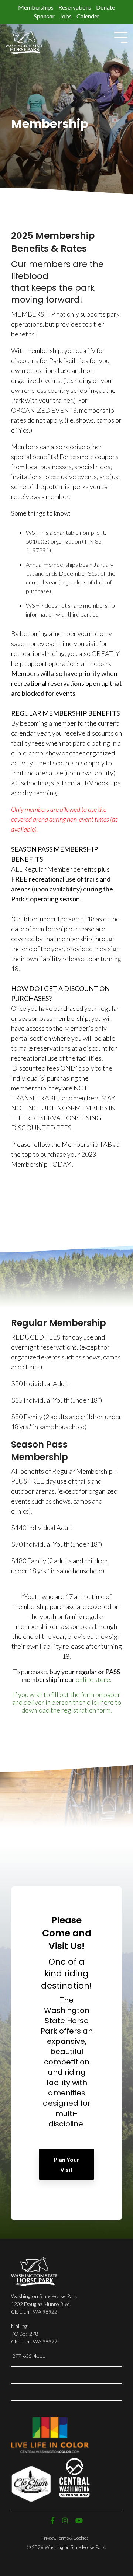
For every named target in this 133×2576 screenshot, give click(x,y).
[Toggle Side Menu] (121, 37)
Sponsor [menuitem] (44, 16)
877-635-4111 (29, 2356)
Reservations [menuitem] (75, 7)
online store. (94, 1679)
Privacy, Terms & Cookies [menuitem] (65, 2538)
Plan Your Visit (66, 2164)
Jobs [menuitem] (66, 16)
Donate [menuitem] (105, 7)
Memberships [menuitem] (36, 7)
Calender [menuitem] (88, 16)
